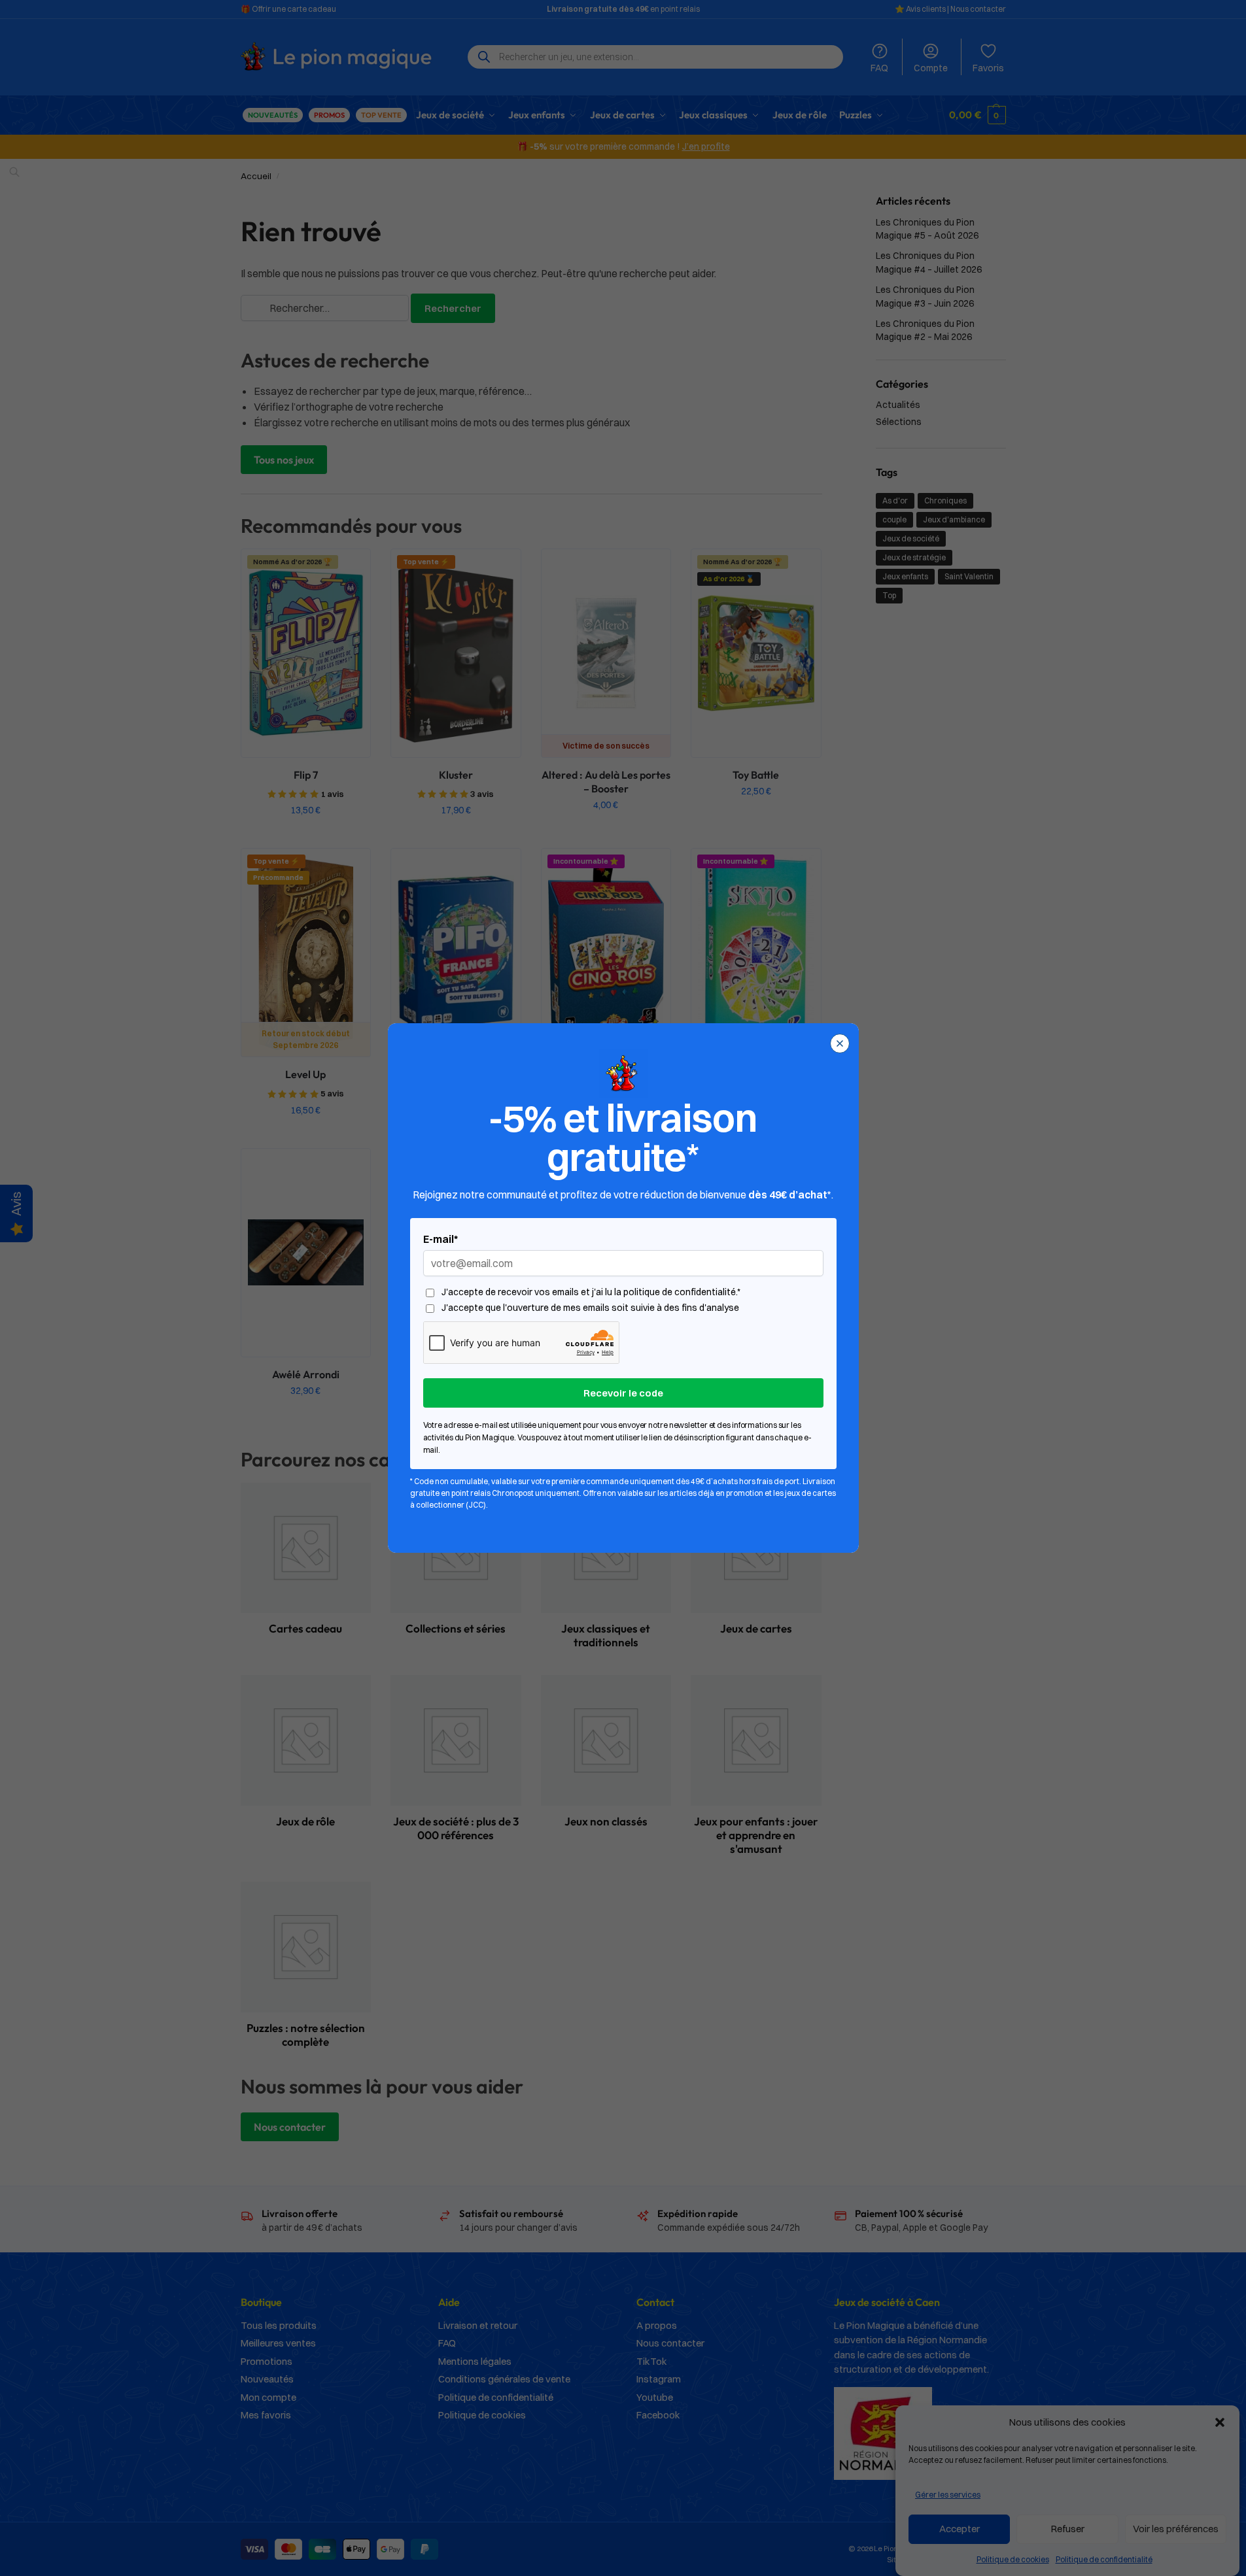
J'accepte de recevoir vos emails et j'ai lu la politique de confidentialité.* (591, 1292)
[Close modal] (840, 1043)
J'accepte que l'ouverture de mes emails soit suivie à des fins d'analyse (590, 1308)
